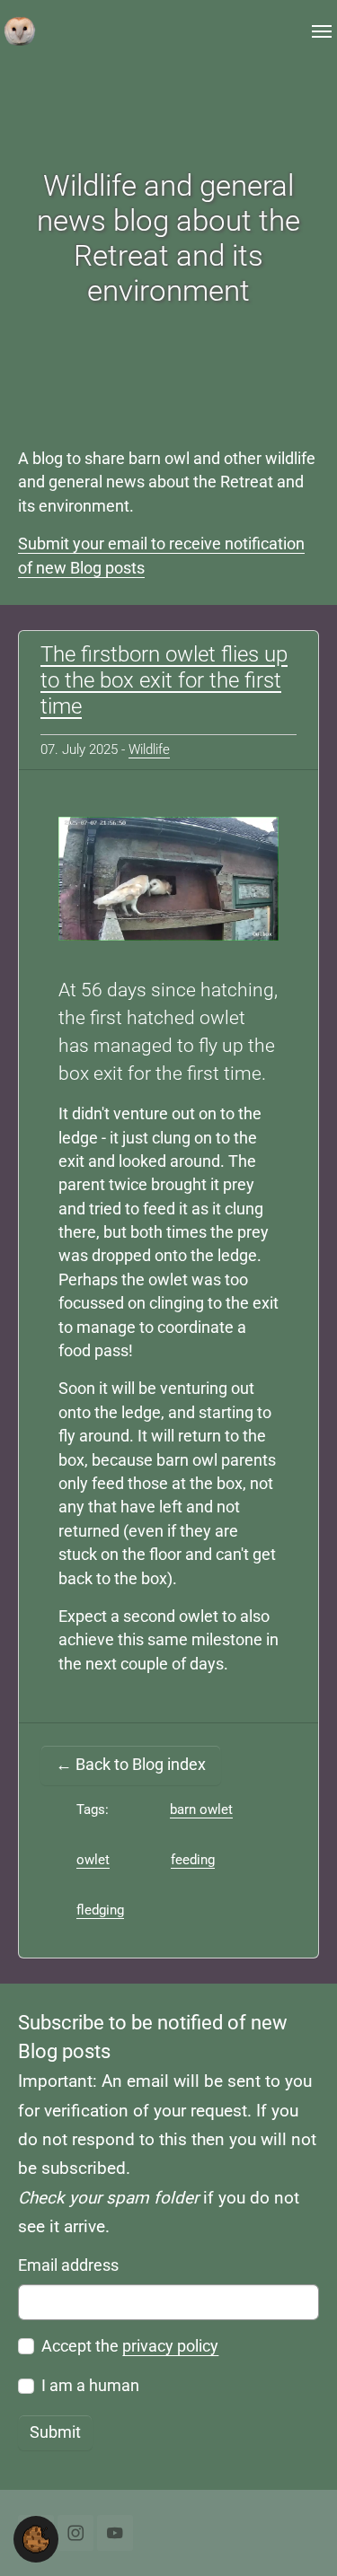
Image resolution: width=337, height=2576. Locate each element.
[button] (36, 2538)
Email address (68, 2265)
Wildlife (149, 749)
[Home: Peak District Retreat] (20, 31)
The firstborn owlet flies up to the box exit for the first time (164, 680)
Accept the (130, 2346)
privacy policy (170, 2346)
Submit (55, 2432)
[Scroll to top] (295, 2534)
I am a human (90, 2386)
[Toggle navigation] (322, 31)
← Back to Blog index (131, 1765)
